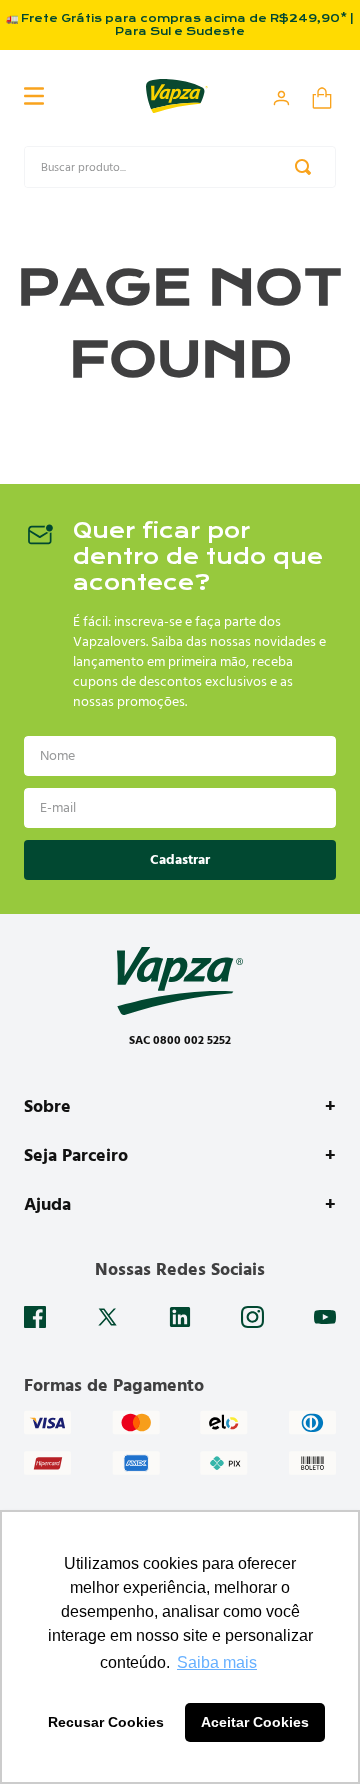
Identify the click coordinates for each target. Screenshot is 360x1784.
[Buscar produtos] (307, 167)
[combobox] (180, 167)
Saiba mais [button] (217, 1662)
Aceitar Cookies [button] (255, 1722)
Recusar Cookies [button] (106, 1722)
